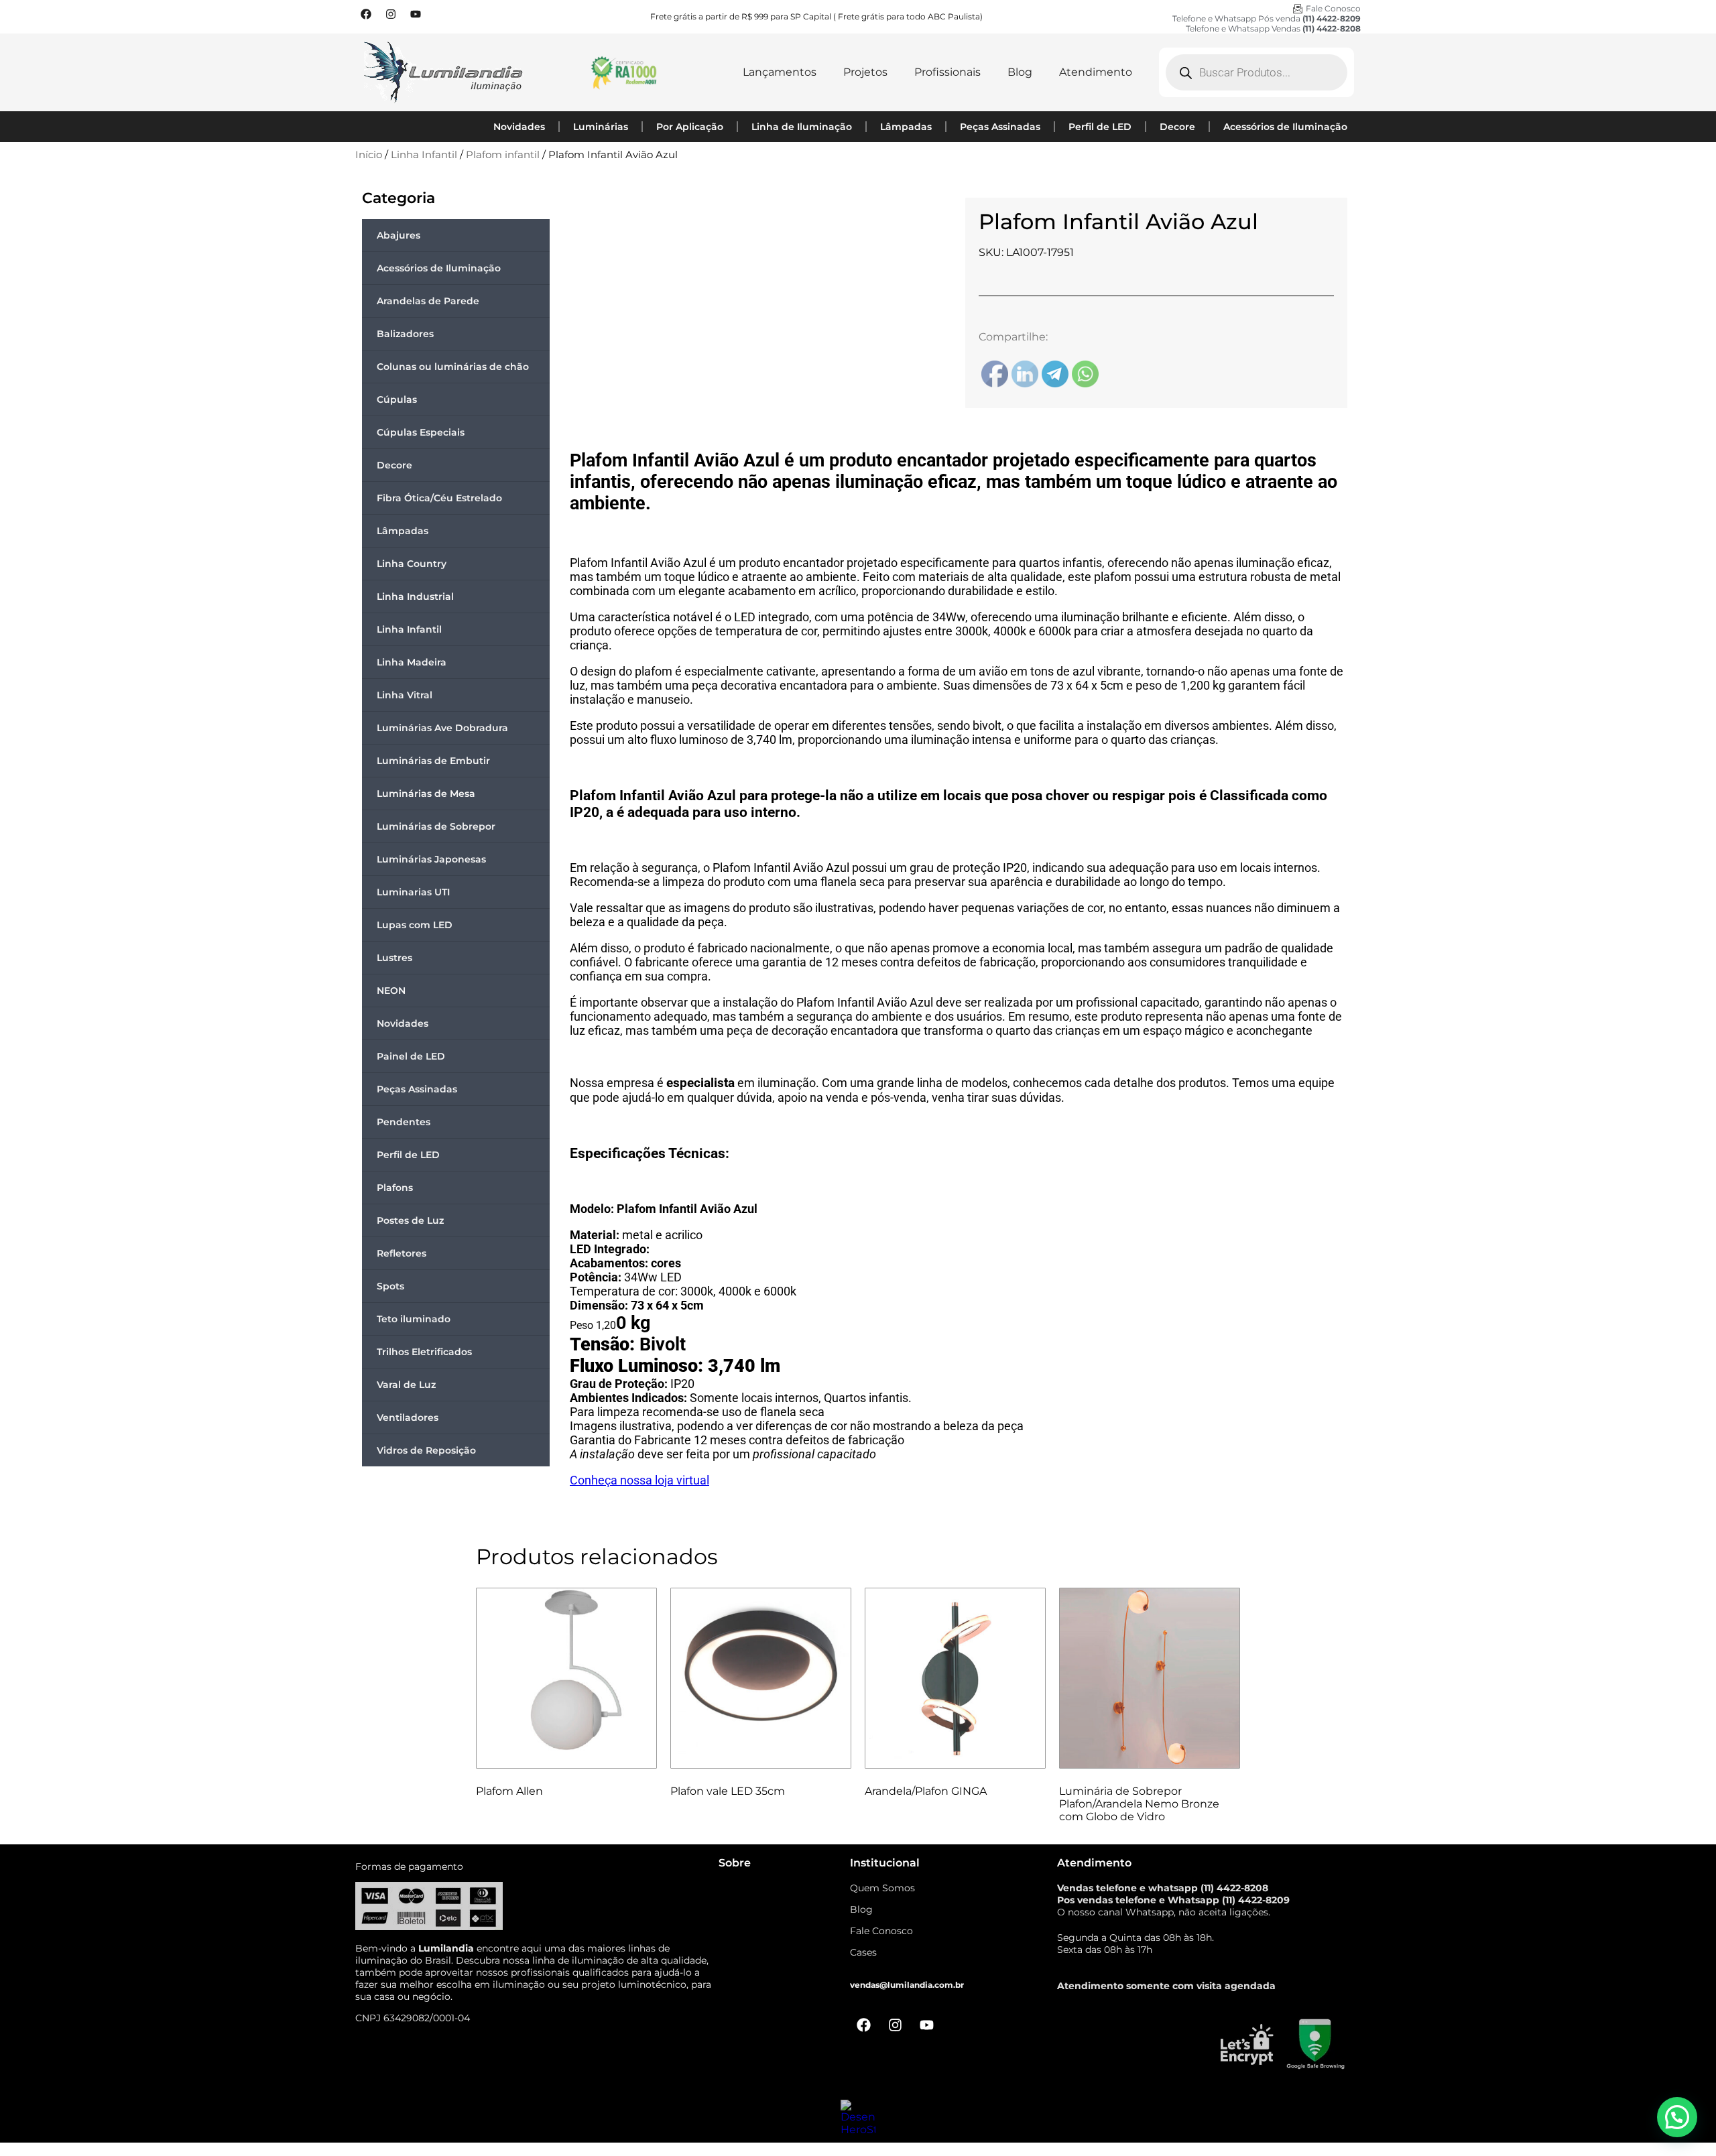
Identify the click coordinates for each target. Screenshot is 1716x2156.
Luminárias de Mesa (426, 794)
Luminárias (601, 127)
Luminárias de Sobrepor (436, 826)
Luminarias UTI (413, 892)
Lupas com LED (415, 925)
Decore (1177, 127)
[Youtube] (416, 14)
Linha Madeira (412, 662)
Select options (914, 1825)
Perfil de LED (1100, 127)
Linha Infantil (424, 155)
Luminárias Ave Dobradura (442, 728)
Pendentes (404, 1122)
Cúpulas (397, 399)
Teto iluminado (414, 1319)
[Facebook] (366, 14)
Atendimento (1096, 72)
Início (369, 155)
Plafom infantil (503, 155)
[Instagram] (391, 14)
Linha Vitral (405, 695)
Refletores (402, 1253)
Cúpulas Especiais (421, 432)
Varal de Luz (406, 1385)
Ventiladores (408, 1417)
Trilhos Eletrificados (424, 1352)
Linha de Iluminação (802, 127)
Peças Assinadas (1000, 127)
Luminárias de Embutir (433, 761)
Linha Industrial (415, 596)
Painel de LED (411, 1056)
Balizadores (405, 334)
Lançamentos (780, 72)
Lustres (394, 958)
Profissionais (947, 72)
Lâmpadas (906, 127)
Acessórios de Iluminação (1285, 127)
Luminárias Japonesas (431, 859)
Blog (1020, 72)
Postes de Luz (410, 1220)
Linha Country (412, 564)
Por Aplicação (690, 127)
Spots (390, 1286)
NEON (391, 991)
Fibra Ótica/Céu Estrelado (439, 498)
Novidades (519, 127)
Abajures (399, 235)
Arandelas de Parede (428, 301)
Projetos (865, 72)
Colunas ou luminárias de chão (453, 367)
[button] (1677, 2117)
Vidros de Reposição (426, 1450)
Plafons (395, 1188)
